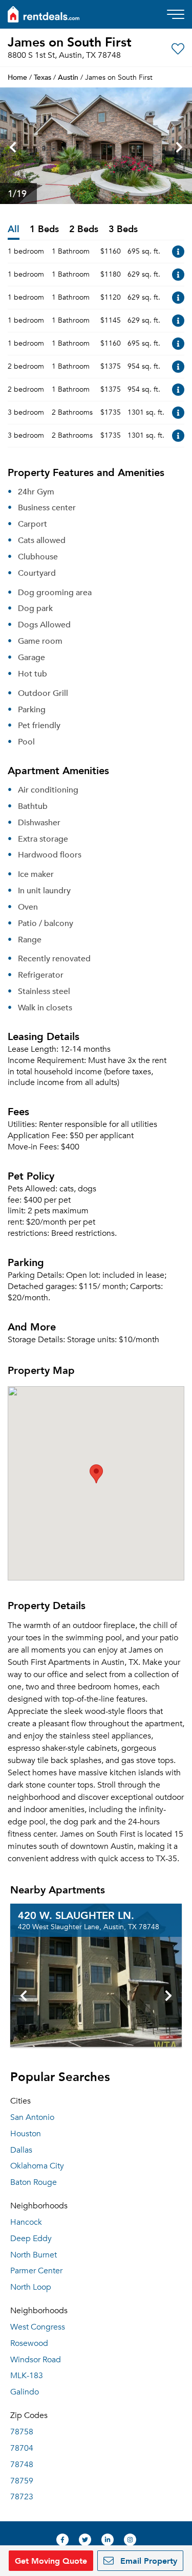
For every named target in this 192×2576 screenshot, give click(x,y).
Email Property (147, 2560)
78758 (22, 2432)
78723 (22, 2497)
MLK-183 (27, 2376)
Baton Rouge (34, 2182)
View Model (178, 252)
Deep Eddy (31, 2239)
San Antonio (32, 2117)
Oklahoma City (37, 2166)
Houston (26, 2134)
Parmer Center (36, 2271)
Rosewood (29, 2343)
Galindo (25, 2392)
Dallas (21, 2150)
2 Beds (84, 229)
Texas (42, 77)
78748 (22, 2465)
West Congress (38, 2327)
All (14, 229)
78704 (22, 2448)
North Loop (31, 2287)
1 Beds (44, 229)
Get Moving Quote (51, 2560)
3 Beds (123, 229)
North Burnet (34, 2255)
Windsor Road (36, 2360)
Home (17, 77)
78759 (22, 2481)
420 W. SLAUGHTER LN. (76, 1915)
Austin (68, 77)
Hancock (26, 2222)
